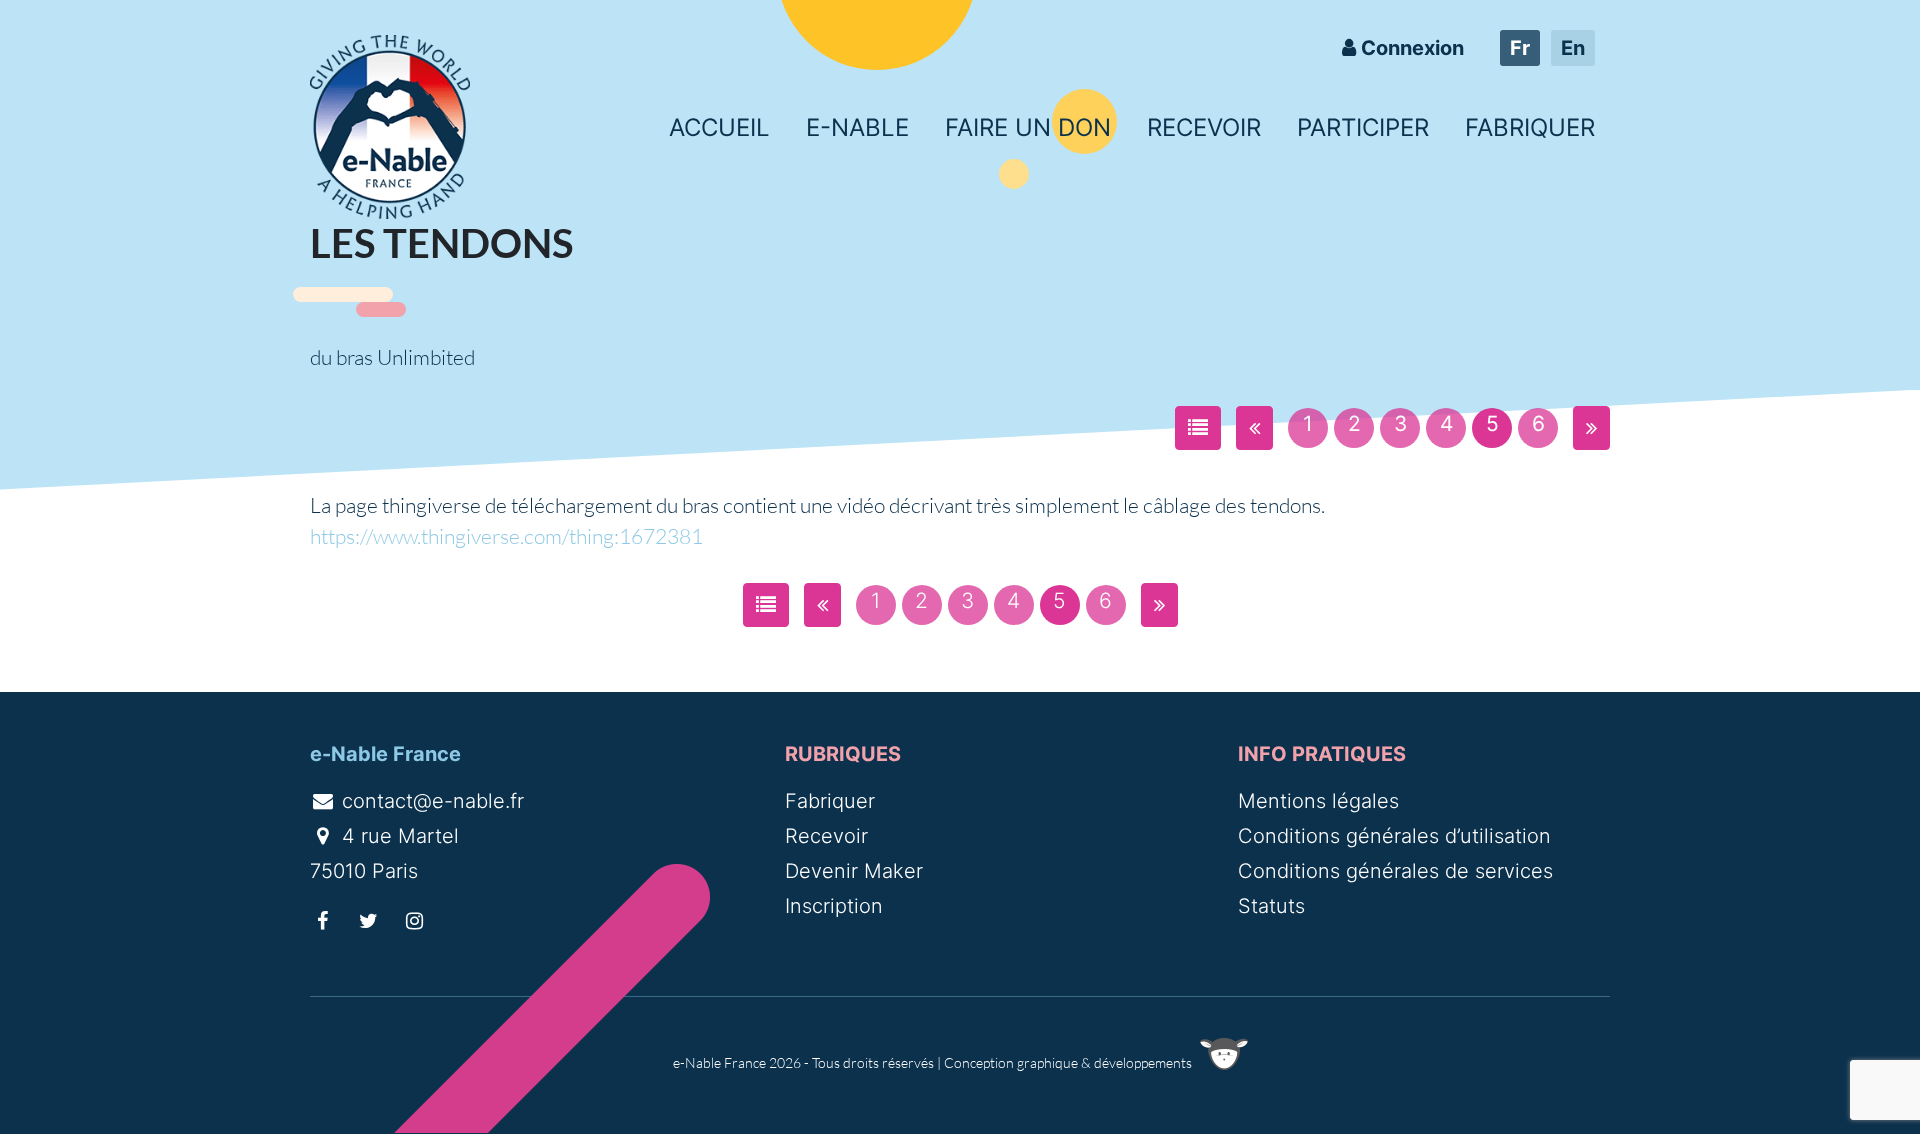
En (1573, 48)
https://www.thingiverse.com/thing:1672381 (506, 536)
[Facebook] (323, 921)
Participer (1363, 127)
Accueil (719, 127)
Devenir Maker (854, 871)
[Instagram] (414, 921)
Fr (1520, 48)
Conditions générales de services (1395, 871)
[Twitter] (369, 921)
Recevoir (1204, 127)
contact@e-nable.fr (430, 801)
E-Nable (857, 127)
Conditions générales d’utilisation (1394, 836)
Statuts (1271, 906)
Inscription (834, 906)
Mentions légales (1318, 801)
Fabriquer (1530, 127)
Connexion (1410, 48)
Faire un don (1028, 127)
